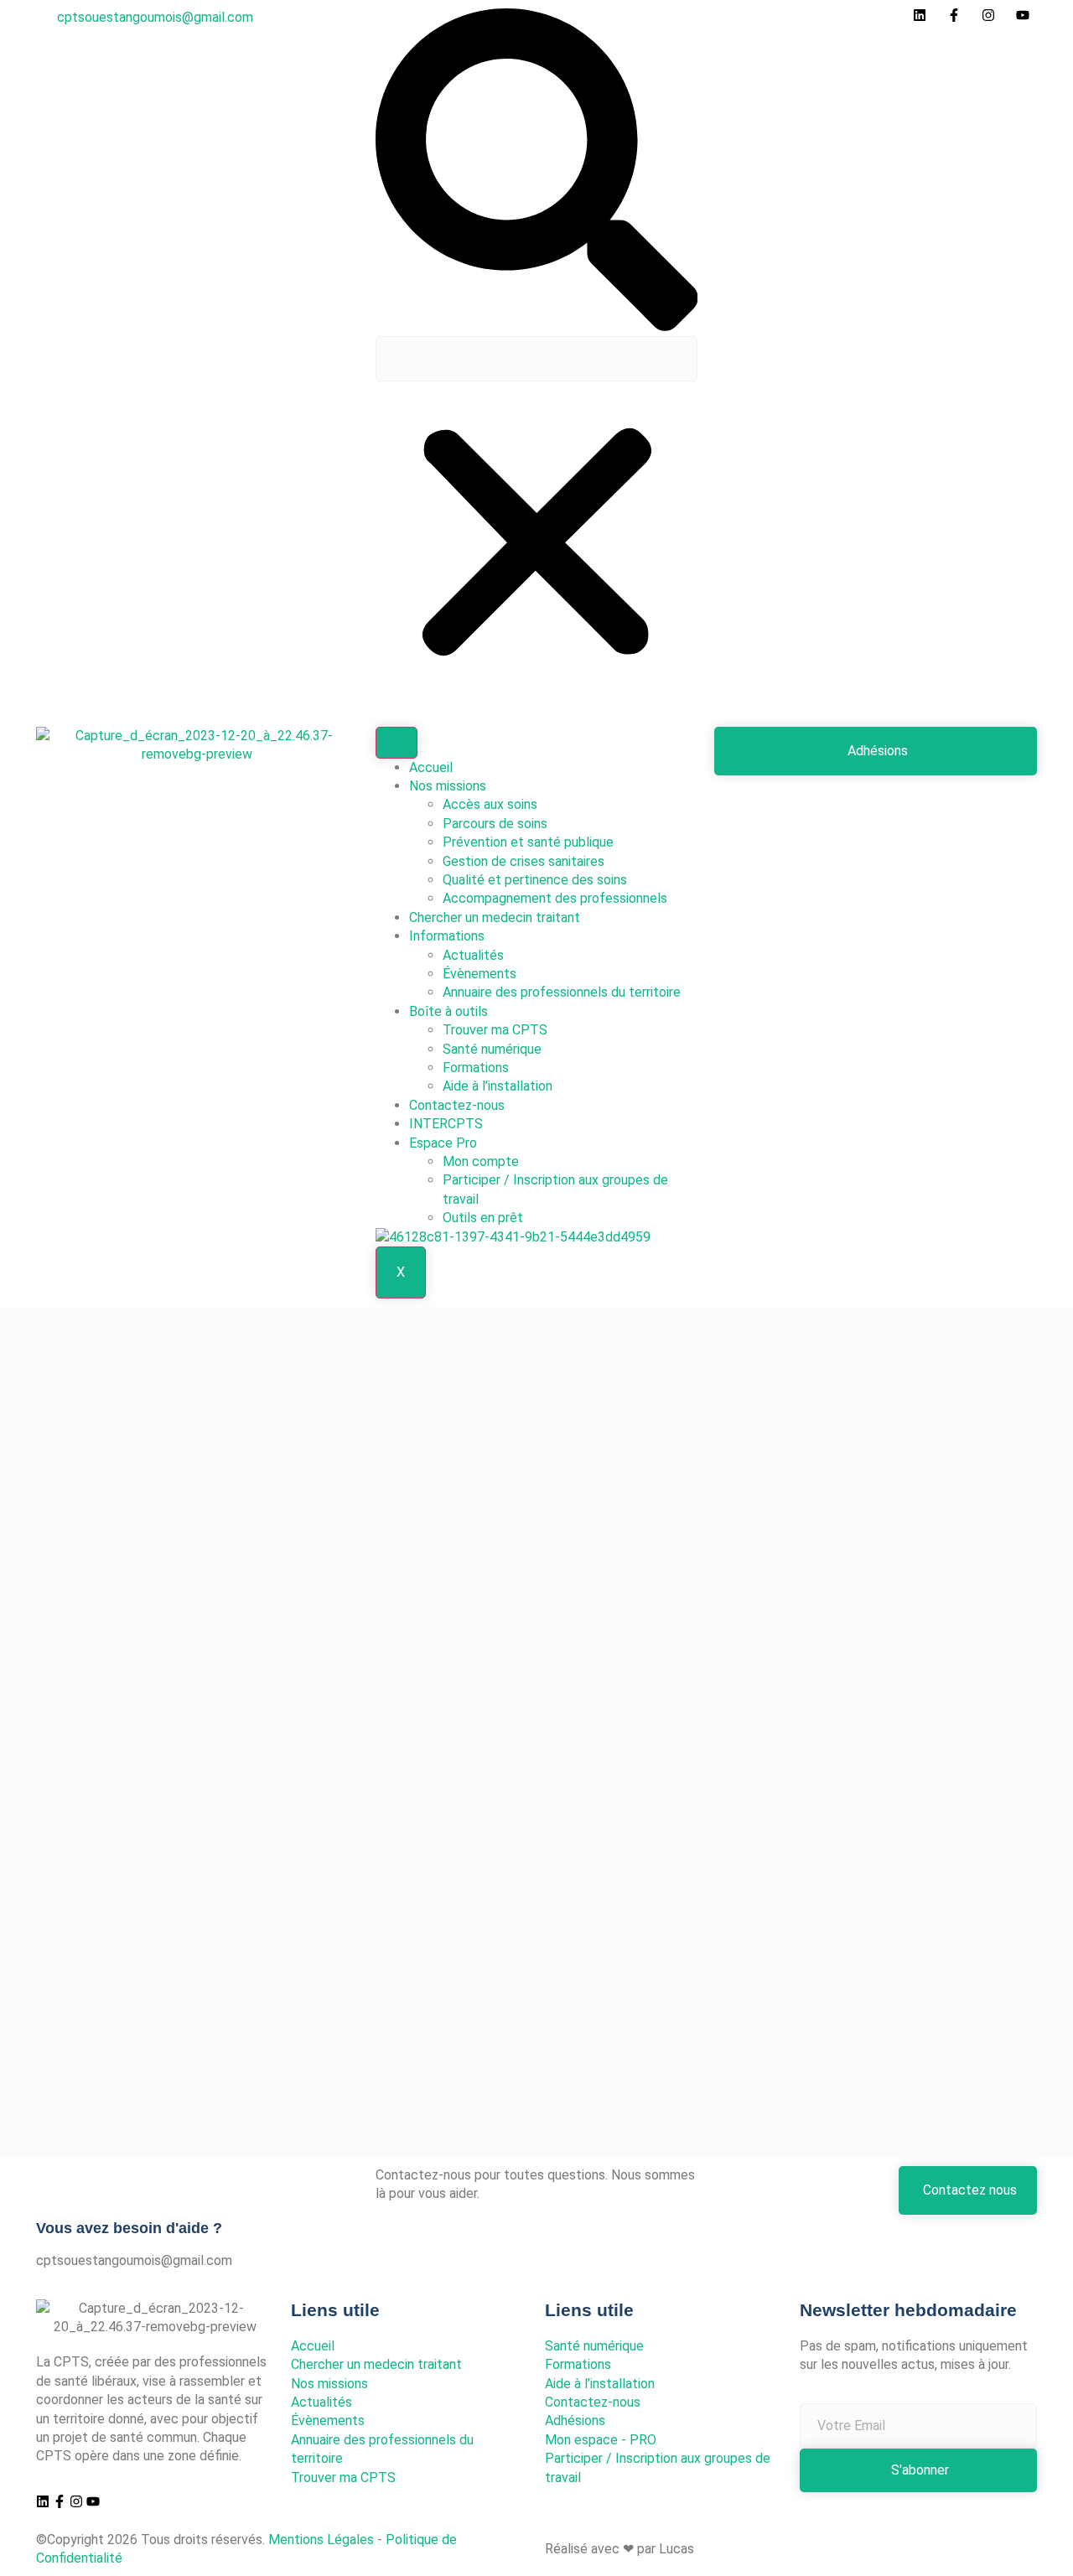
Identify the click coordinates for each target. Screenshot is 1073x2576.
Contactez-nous (457, 1105)
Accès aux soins (490, 804)
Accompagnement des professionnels (555, 898)
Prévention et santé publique (528, 842)
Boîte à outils (448, 1011)
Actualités (473, 955)
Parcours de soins (495, 824)
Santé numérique (492, 1049)
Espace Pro (443, 1143)
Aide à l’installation (498, 1086)
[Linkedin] (43, 2501)
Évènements (479, 974)
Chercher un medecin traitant (495, 917)
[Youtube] (93, 2501)
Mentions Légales (321, 2540)
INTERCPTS (446, 1124)
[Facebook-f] (60, 2501)
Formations (476, 1068)
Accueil (431, 767)
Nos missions (448, 786)
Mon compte (481, 1161)
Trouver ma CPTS (495, 1030)
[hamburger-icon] (397, 743)
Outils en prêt (483, 1218)
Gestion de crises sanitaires (524, 861)
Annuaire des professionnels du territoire (562, 992)
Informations (447, 936)
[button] (537, 172)
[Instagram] (76, 2501)
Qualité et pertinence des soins (535, 880)
